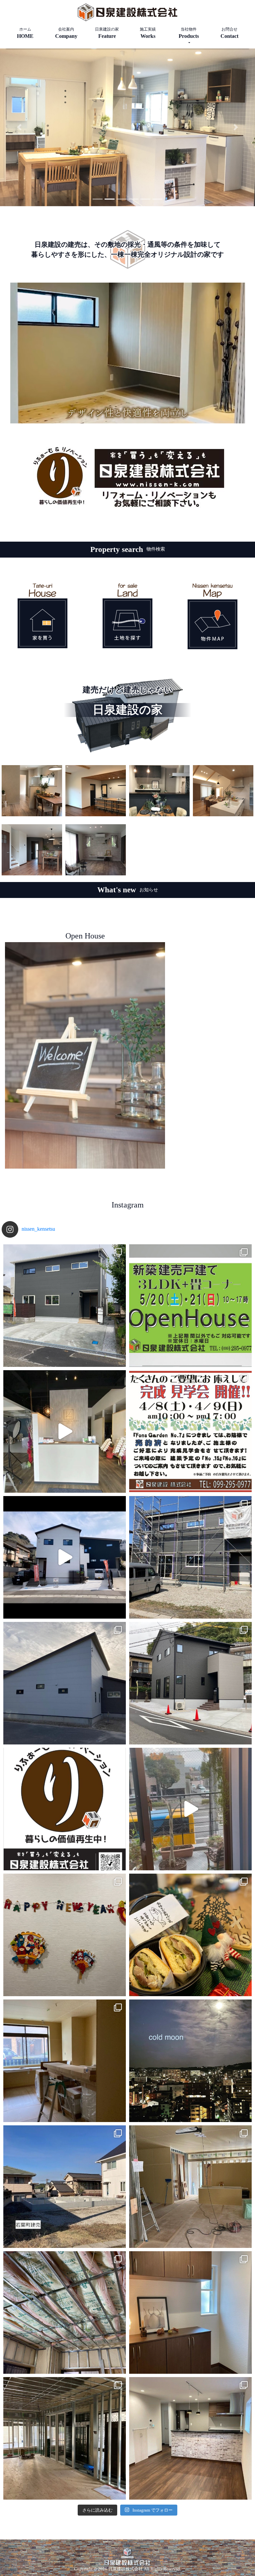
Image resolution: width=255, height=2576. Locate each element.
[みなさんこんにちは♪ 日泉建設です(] (65, 1306)
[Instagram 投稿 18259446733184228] (190, 2061)
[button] (19, 127)
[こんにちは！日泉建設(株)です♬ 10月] (65, 1809)
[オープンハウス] (85, 1056)
